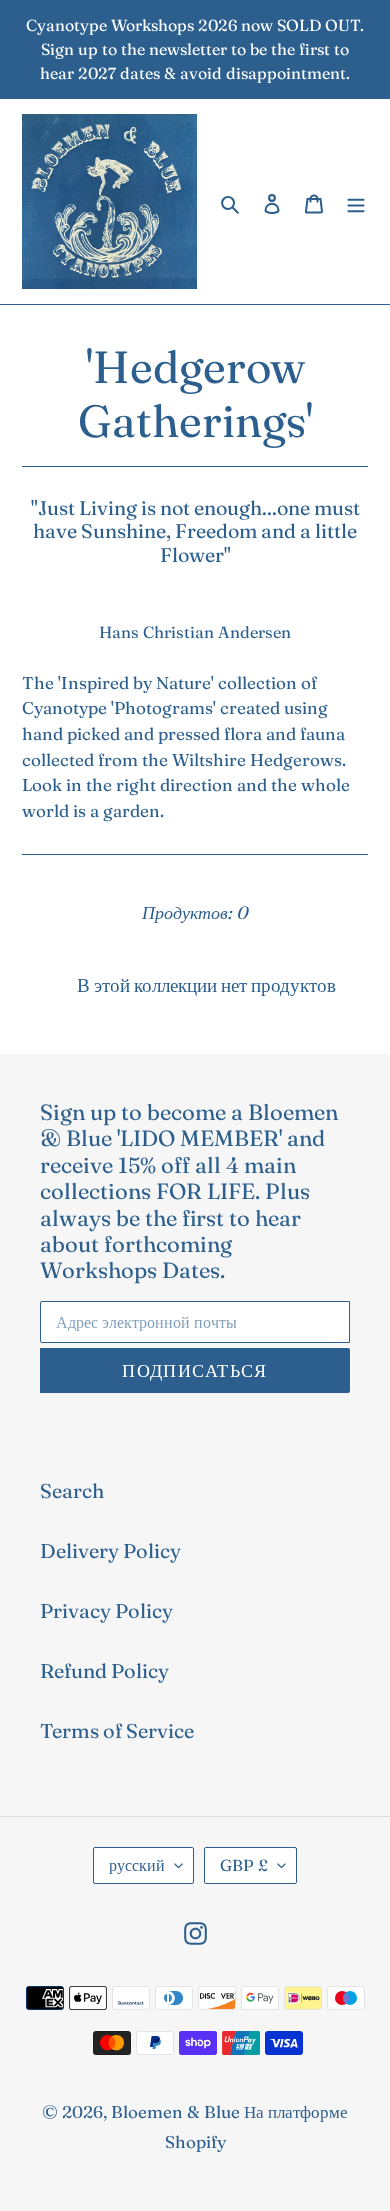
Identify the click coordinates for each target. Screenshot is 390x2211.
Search (72, 1490)
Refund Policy (104, 1670)
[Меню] (356, 202)
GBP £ (244, 1865)
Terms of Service (117, 1730)
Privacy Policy (106, 1610)
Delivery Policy (110, 1550)
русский (137, 1865)
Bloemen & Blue (175, 2111)
